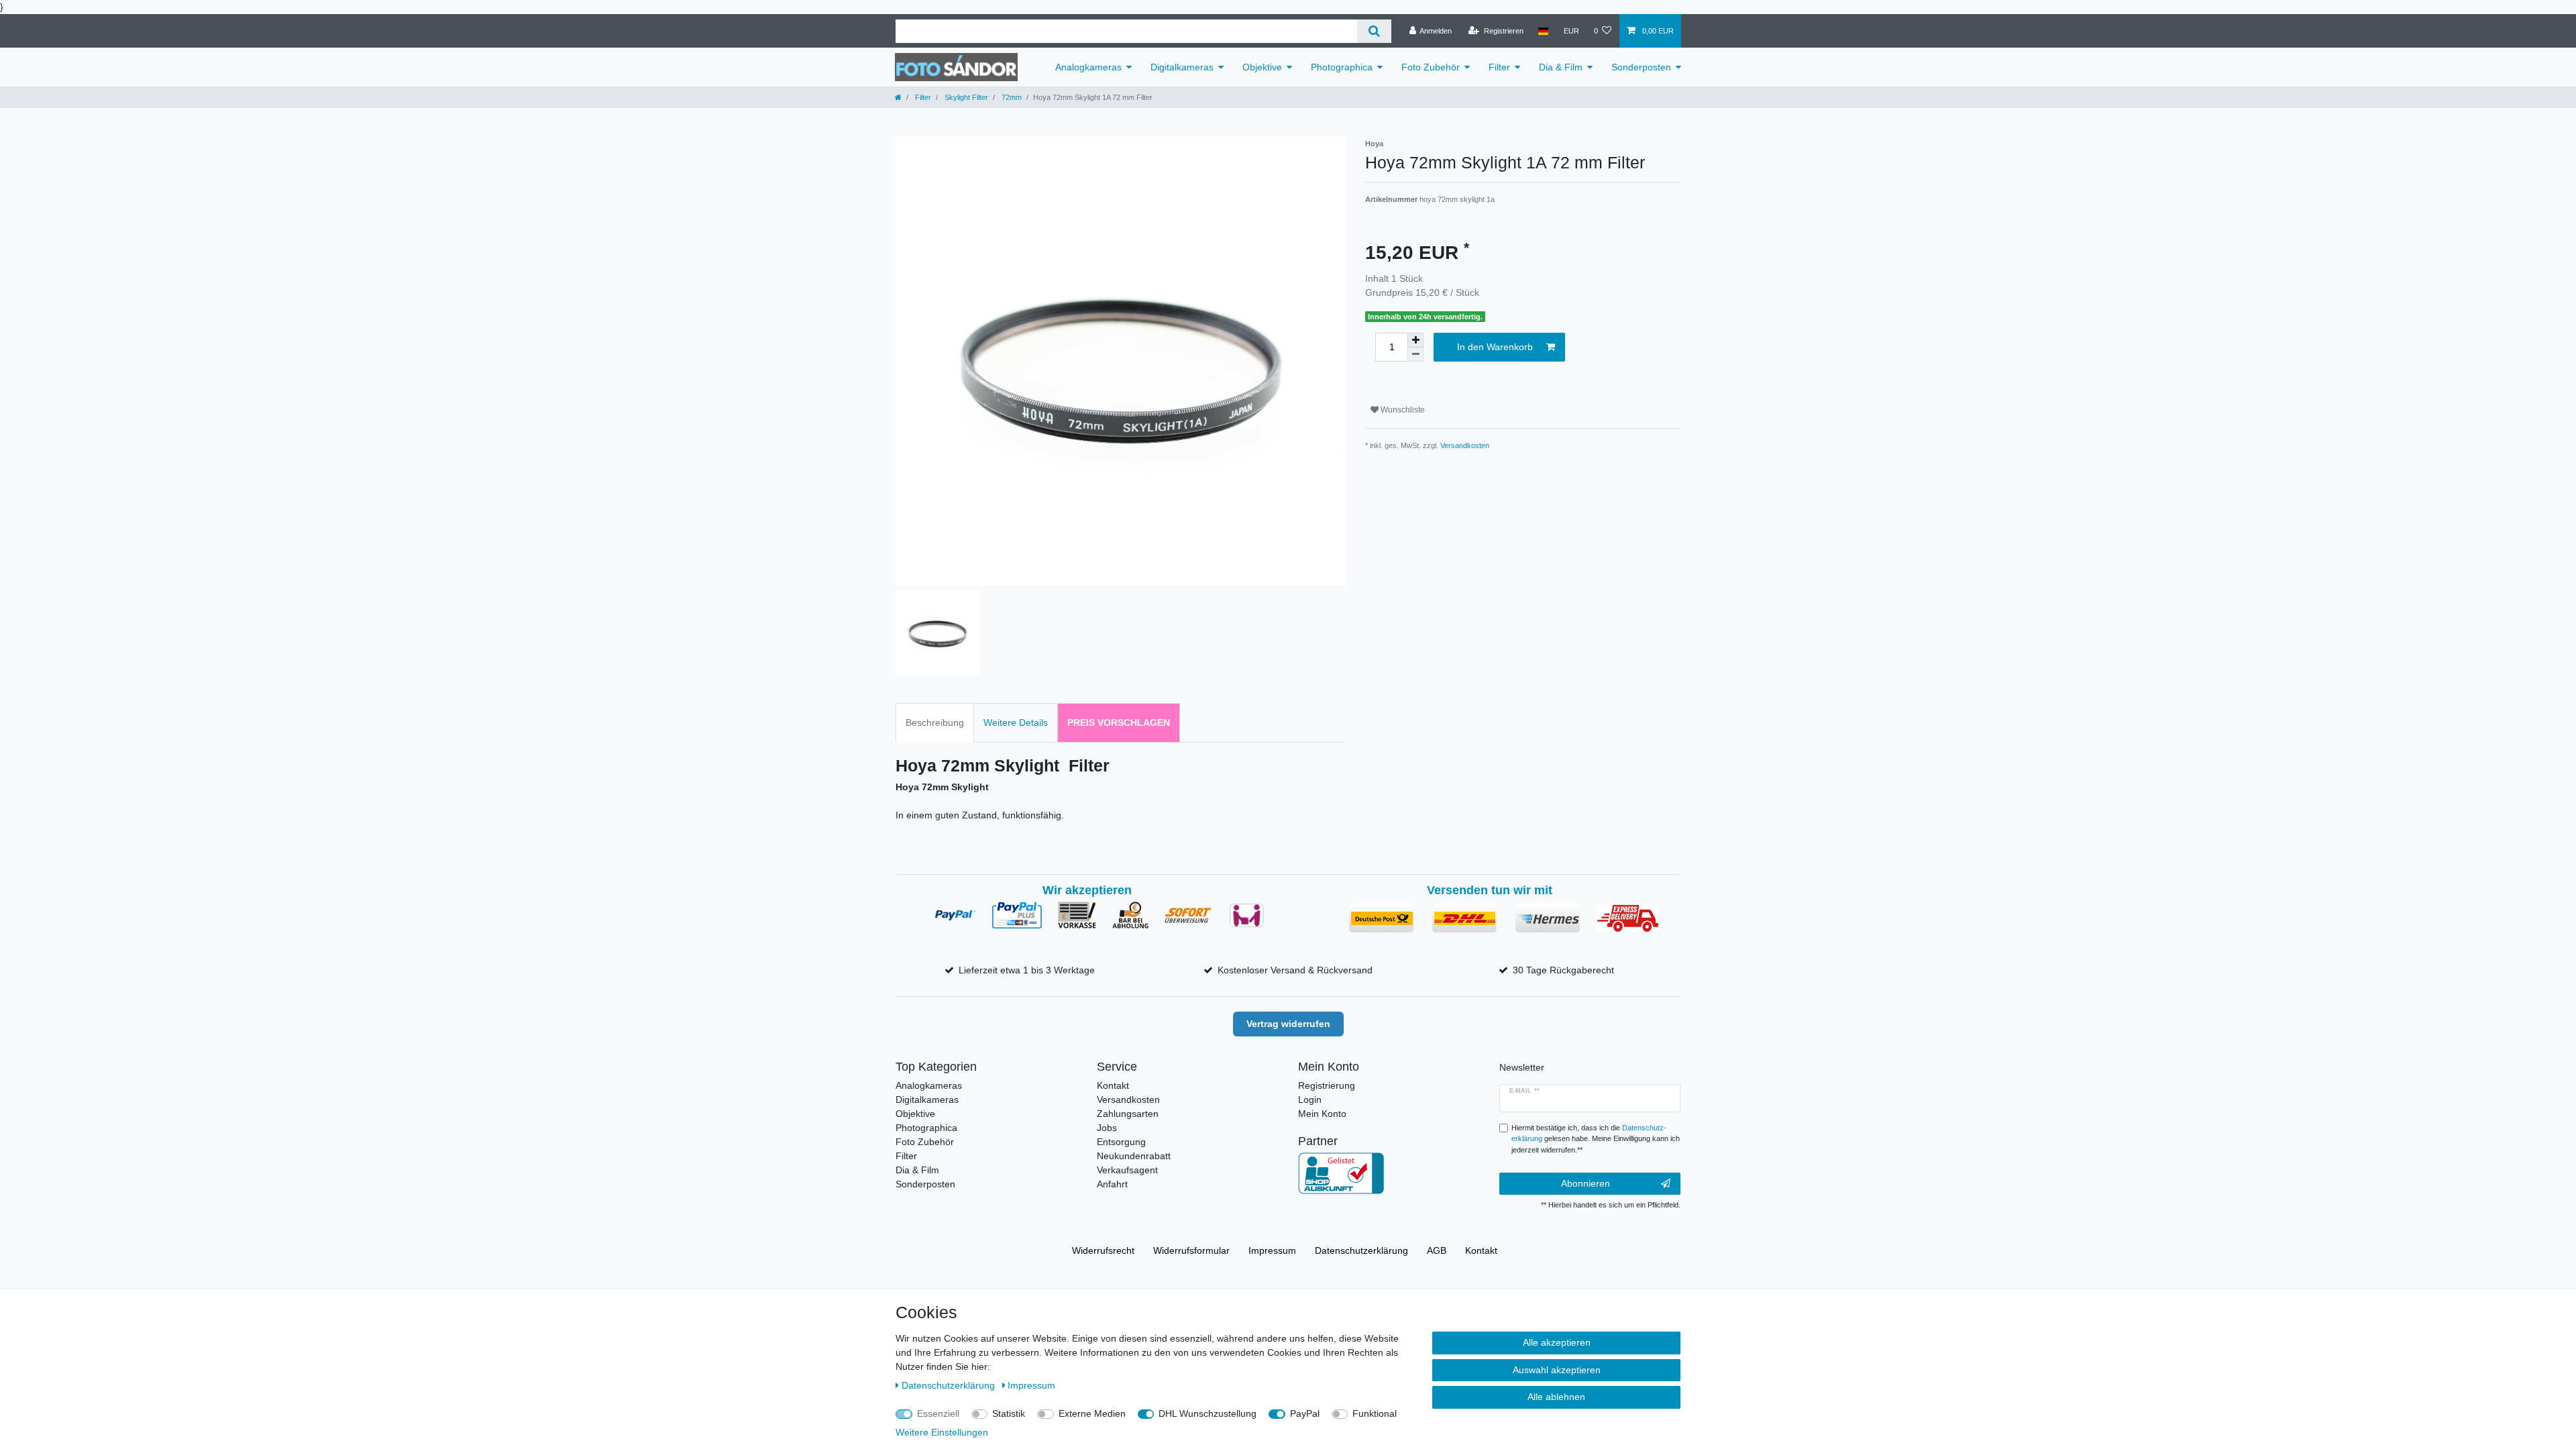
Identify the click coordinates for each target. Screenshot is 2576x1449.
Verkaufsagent (1127, 1170)
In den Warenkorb (1495, 347)
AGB (1437, 1250)
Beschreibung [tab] (935, 722)
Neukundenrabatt (1134, 1156)
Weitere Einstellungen (942, 1432)
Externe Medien (1092, 1413)
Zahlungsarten (1128, 1114)
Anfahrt (1112, 1184)
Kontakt (1113, 1085)
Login (1310, 1099)
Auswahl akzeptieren (1557, 1370)
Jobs (1107, 1128)
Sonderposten (1641, 67)
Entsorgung (1121, 1142)
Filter (1499, 67)
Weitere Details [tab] (1016, 722)
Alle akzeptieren (1557, 1342)
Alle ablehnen (1556, 1397)
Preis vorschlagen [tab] (1119, 722)
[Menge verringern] (1415, 355)
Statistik (1009, 1413)
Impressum (1272, 1250)
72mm (1011, 97)
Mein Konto (1322, 1114)
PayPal (1305, 1413)
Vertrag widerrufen (1288, 1024)
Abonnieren (1586, 1183)
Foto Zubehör (1431, 67)
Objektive (1262, 67)
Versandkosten (1465, 445)
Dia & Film (1561, 67)
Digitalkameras (1182, 67)
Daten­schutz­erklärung (1361, 1250)
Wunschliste (1402, 410)
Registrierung (1327, 1085)
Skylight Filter (965, 97)
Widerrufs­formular (1191, 1250)
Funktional (1375, 1413)
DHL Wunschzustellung (1207, 1413)
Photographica (1342, 67)
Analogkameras (1088, 67)
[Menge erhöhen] (1415, 340)
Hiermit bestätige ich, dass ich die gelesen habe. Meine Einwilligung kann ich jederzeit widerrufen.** (1596, 1139)
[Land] (1543, 31)
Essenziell (938, 1413)
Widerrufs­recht (1103, 1250)
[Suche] (1374, 31)
